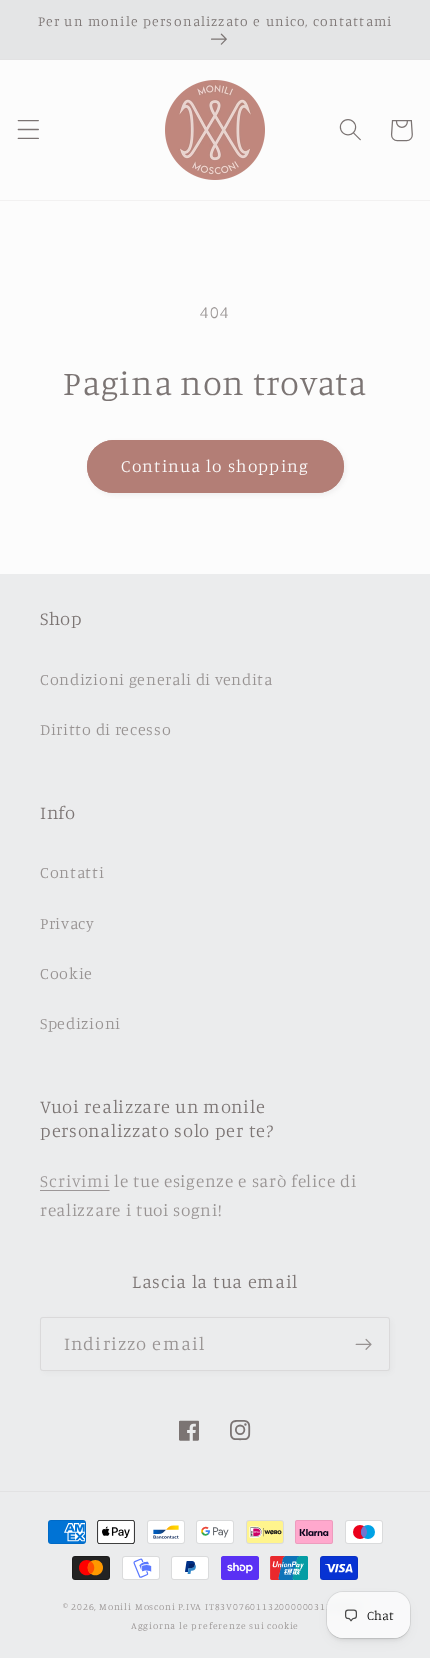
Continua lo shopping (215, 465)
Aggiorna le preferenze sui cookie (215, 1625)
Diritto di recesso (105, 729)
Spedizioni (80, 1023)
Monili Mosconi (137, 1606)
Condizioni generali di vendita (156, 679)
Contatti (72, 872)
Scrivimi (75, 1180)
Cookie (66, 973)
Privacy (67, 923)
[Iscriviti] (363, 1344)
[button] (28, 130)
